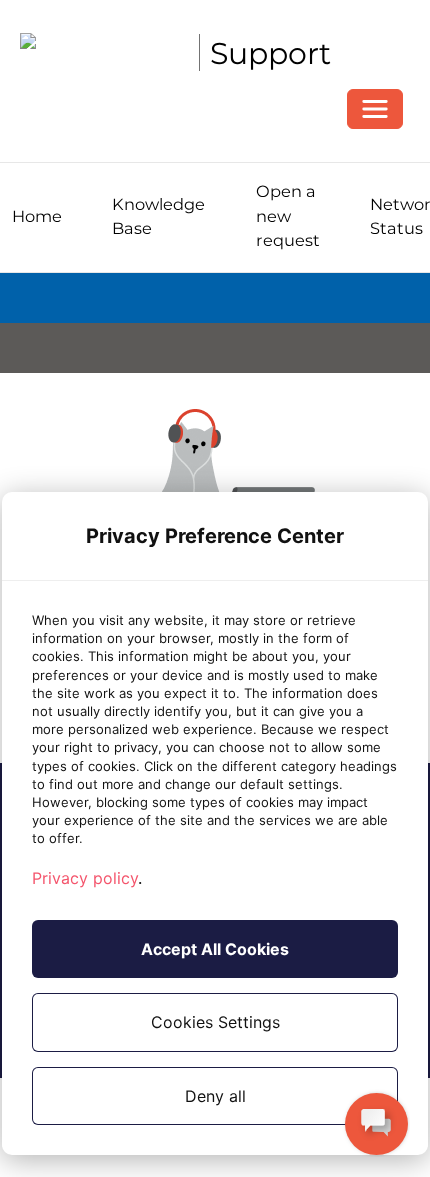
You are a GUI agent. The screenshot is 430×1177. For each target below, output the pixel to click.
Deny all (215, 1096)
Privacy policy (85, 878)
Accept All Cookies (215, 949)
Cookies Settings (215, 1022)
